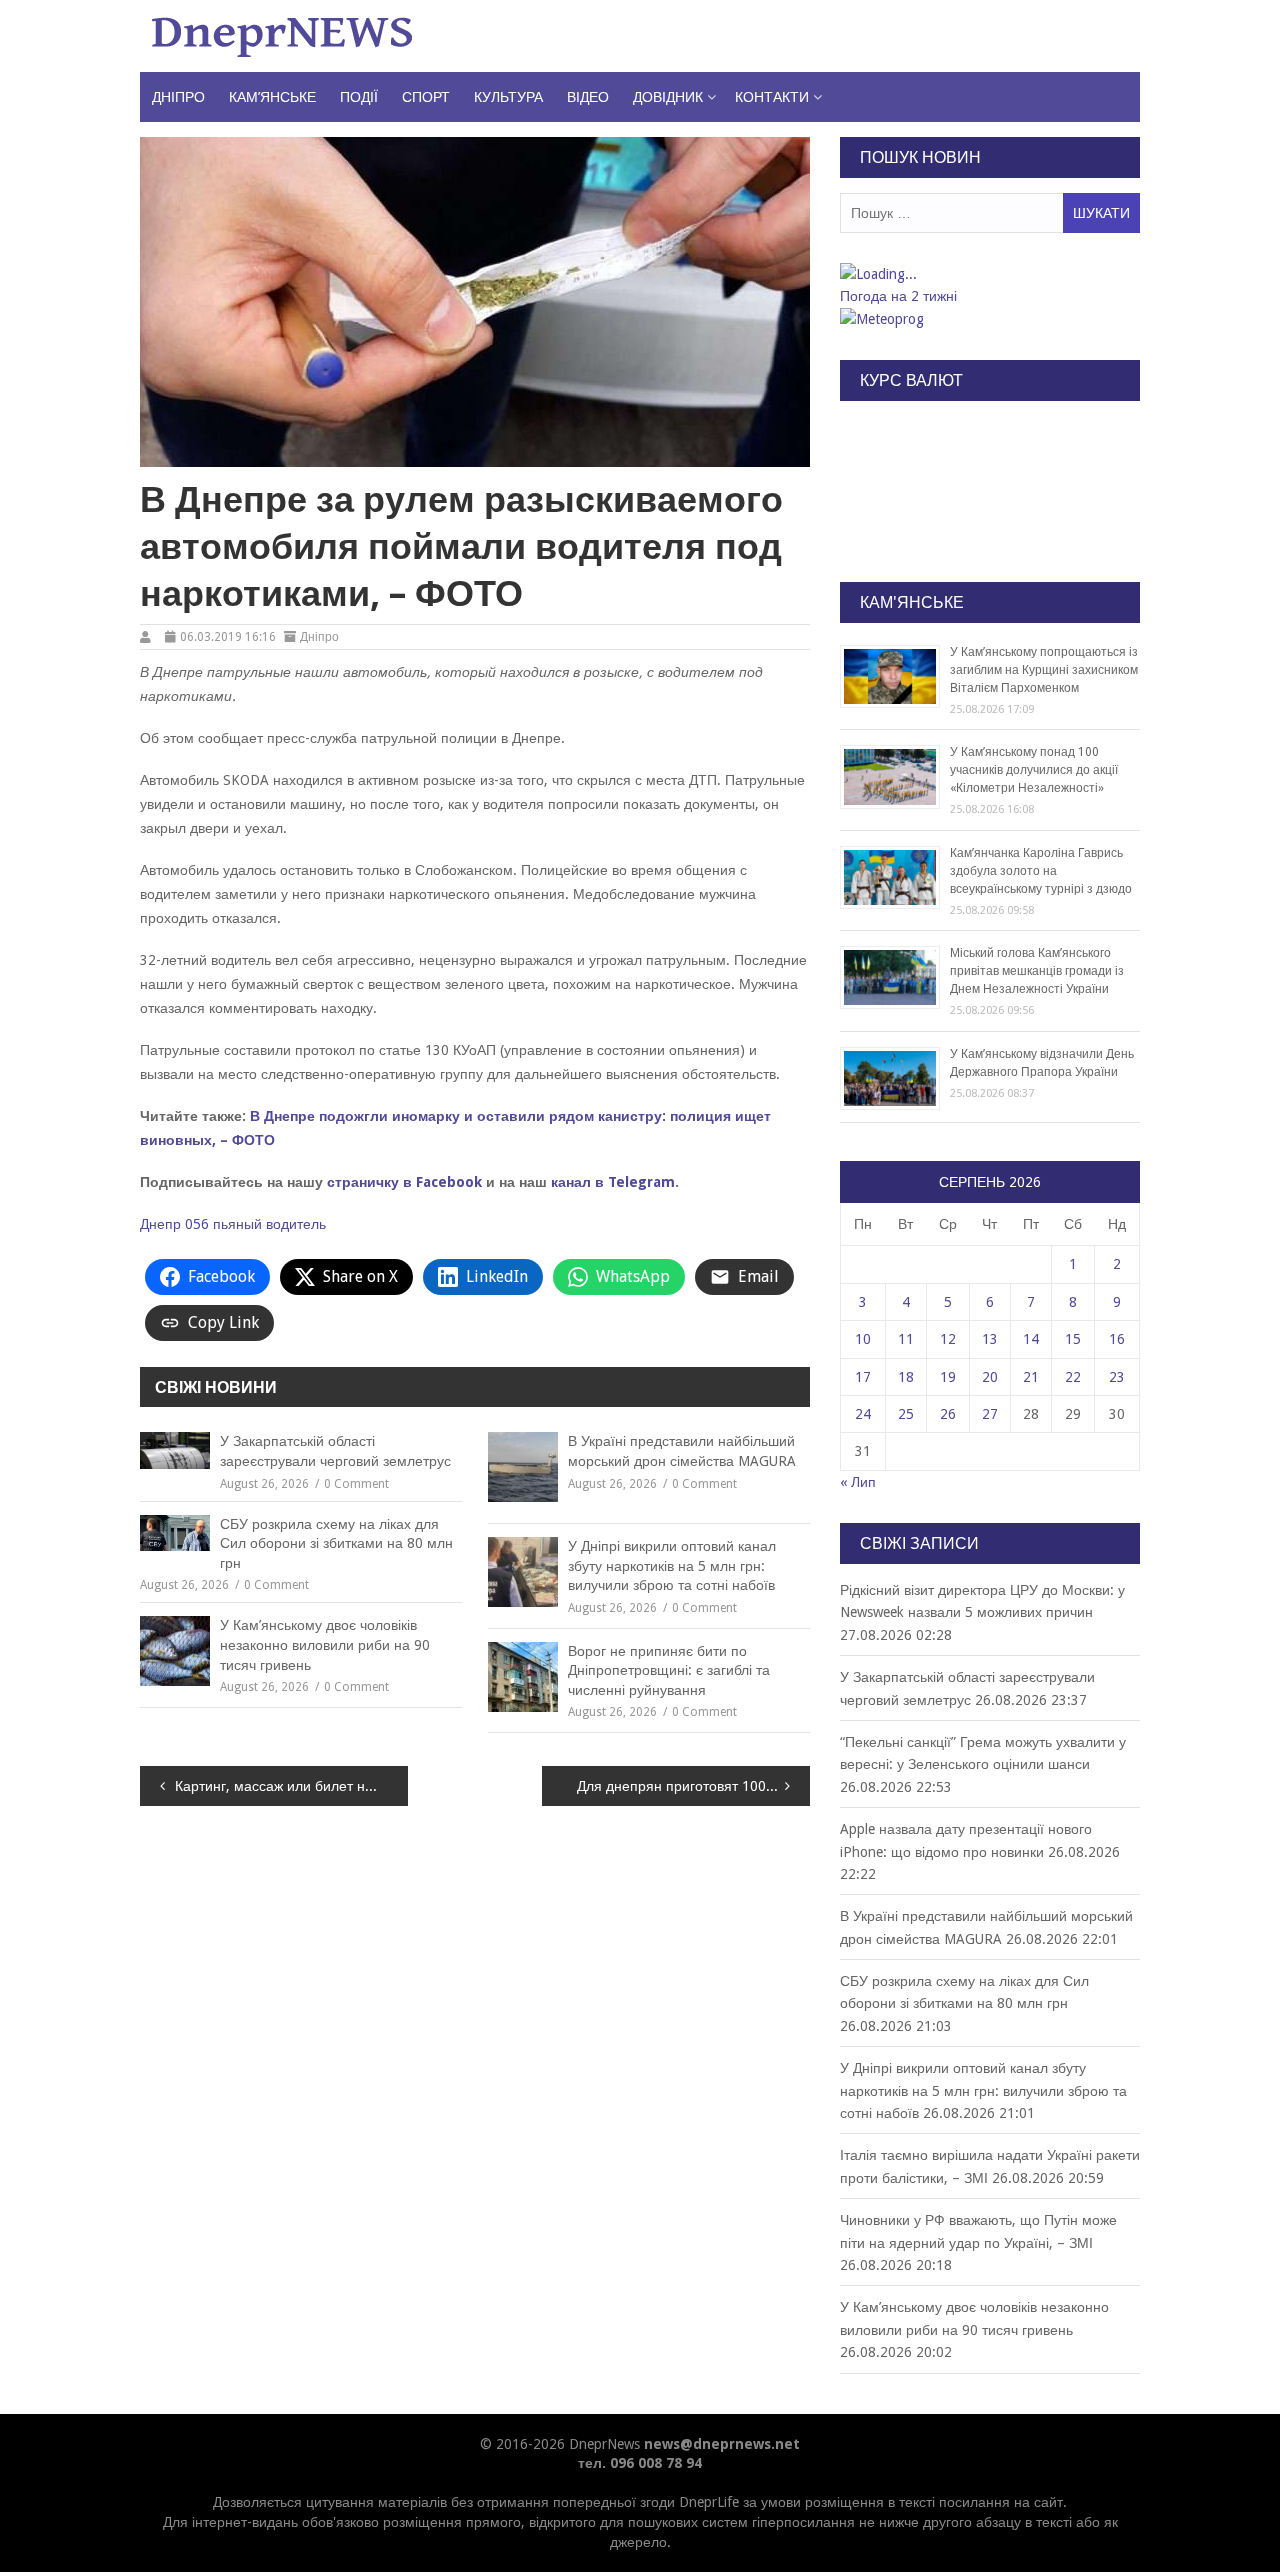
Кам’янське (272, 97)
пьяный (237, 1224)
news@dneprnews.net (722, 2444)
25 (906, 1414)
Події (359, 97)
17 (863, 1377)
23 (1117, 1377)
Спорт (426, 97)
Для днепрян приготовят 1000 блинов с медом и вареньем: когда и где (693, 1786)
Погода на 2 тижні (898, 296)
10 (863, 1339)
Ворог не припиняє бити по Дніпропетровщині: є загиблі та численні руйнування (669, 1670)
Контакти (772, 97)
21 (1031, 1377)
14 (1031, 1339)
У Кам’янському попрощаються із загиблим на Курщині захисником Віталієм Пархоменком (1044, 670)
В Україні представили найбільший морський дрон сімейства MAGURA (682, 1451)
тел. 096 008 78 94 (640, 2463)
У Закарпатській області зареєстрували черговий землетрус (335, 1451)
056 (197, 1224)
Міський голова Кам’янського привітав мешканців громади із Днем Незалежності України (1037, 971)
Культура (508, 97)
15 (1073, 1339)
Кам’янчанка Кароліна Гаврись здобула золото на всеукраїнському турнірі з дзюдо (1041, 871)
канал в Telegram (613, 1182)
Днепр (160, 1224)
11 (906, 1339)
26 (948, 1414)
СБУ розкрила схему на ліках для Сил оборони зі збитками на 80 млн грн (336, 1543)
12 (948, 1339)
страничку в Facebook (404, 1182)
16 (1117, 1339)
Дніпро (178, 97)
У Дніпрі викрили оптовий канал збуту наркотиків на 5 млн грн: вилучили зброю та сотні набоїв (672, 1565)
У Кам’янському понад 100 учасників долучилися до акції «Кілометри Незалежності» (1034, 770)
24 (863, 1414)
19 (948, 1377)
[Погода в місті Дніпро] (989, 274)
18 (906, 1377)
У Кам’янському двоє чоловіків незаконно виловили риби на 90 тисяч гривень (325, 1644)
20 (990, 1377)
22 (1073, 1377)
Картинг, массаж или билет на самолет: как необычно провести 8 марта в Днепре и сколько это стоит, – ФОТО (291, 1786)
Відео (588, 97)
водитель (296, 1224)
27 (990, 1414)
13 (990, 1339)
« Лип (858, 1482)
